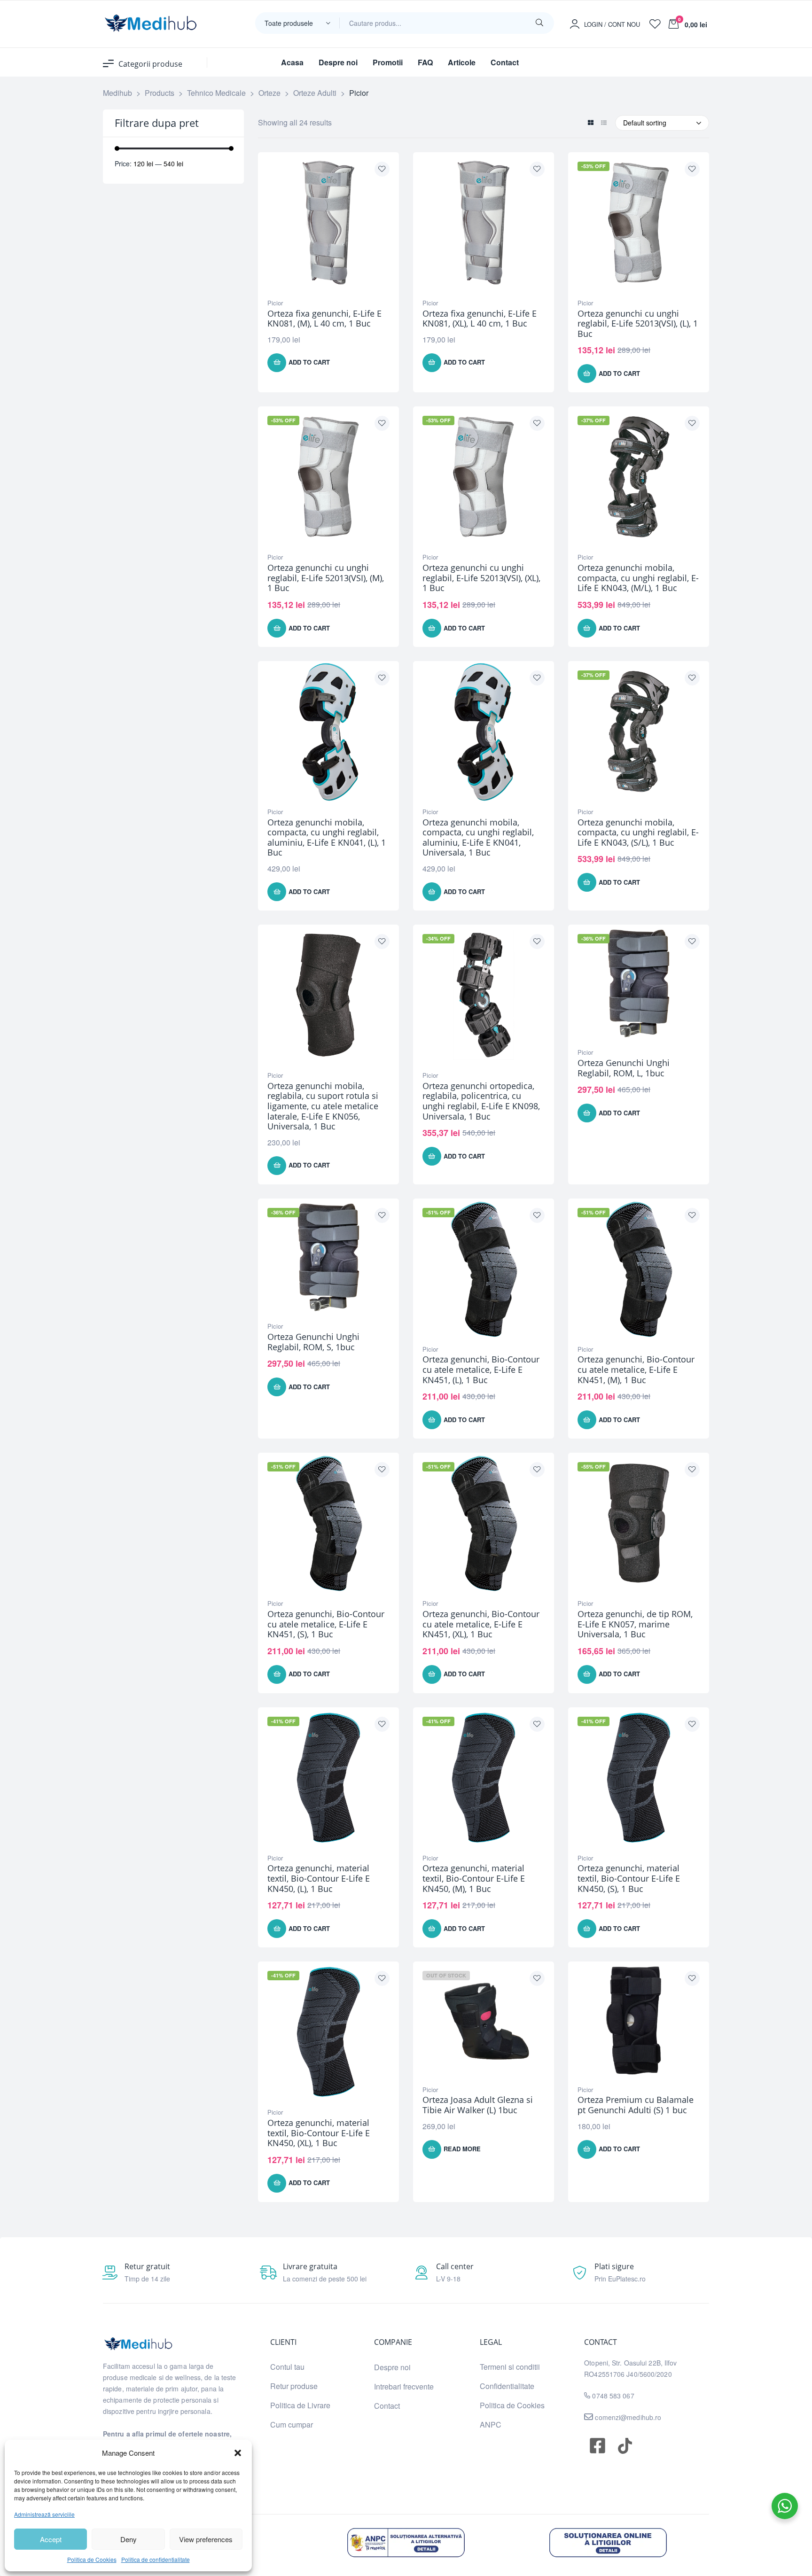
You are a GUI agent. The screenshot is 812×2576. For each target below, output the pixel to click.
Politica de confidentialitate (156, 2559)
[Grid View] (590, 123)
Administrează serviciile (44, 2514)
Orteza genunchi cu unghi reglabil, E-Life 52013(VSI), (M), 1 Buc (326, 578)
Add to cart (309, 362)
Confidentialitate (507, 2386)
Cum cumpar (292, 2424)
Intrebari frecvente (404, 2386)
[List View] (604, 123)
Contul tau (287, 2367)
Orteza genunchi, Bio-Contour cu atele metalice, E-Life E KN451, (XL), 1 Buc (481, 1624)
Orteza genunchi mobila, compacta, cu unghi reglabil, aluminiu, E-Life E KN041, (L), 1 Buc (327, 837)
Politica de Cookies (92, 2559)
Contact (387, 2406)
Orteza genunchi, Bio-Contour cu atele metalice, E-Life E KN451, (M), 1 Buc (636, 1369)
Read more (462, 2149)
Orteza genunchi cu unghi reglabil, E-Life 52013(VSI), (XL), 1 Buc (481, 578)
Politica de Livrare (300, 2405)
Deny (129, 2539)
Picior (275, 303)
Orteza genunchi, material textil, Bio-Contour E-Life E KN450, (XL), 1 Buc (319, 2133)
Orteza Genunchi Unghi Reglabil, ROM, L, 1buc (624, 1068)
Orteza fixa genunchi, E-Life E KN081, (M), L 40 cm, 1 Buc (324, 319)
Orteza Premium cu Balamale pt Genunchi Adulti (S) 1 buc (636, 2105)
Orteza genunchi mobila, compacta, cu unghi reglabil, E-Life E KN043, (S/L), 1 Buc (638, 832)
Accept (51, 2539)
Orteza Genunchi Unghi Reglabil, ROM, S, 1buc (313, 1342)
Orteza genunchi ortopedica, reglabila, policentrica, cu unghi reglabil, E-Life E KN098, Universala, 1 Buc (481, 1101)
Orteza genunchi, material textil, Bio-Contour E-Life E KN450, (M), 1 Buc (474, 1878)
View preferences (206, 2539)
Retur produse (294, 2386)
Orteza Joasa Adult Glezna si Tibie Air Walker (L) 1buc (478, 2105)
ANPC (491, 2424)
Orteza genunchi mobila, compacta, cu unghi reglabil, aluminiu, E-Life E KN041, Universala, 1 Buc (478, 837)
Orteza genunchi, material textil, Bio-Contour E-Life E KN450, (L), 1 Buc (319, 1878)
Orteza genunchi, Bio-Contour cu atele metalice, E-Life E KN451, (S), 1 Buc (326, 1624)
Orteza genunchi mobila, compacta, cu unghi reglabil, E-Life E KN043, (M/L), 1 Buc (638, 578)
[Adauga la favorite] (382, 169)
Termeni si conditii (510, 2367)
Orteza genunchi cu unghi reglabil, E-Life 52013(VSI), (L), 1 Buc (638, 323)
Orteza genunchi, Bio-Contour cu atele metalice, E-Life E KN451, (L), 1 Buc (481, 1369)
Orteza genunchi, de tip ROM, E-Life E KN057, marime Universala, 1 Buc (635, 1624)
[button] (238, 2453)
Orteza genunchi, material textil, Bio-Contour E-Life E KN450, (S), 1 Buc (629, 1878)
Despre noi (392, 2367)
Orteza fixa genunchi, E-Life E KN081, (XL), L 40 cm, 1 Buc (480, 319)
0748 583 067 (613, 2396)
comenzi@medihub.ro (627, 2417)
